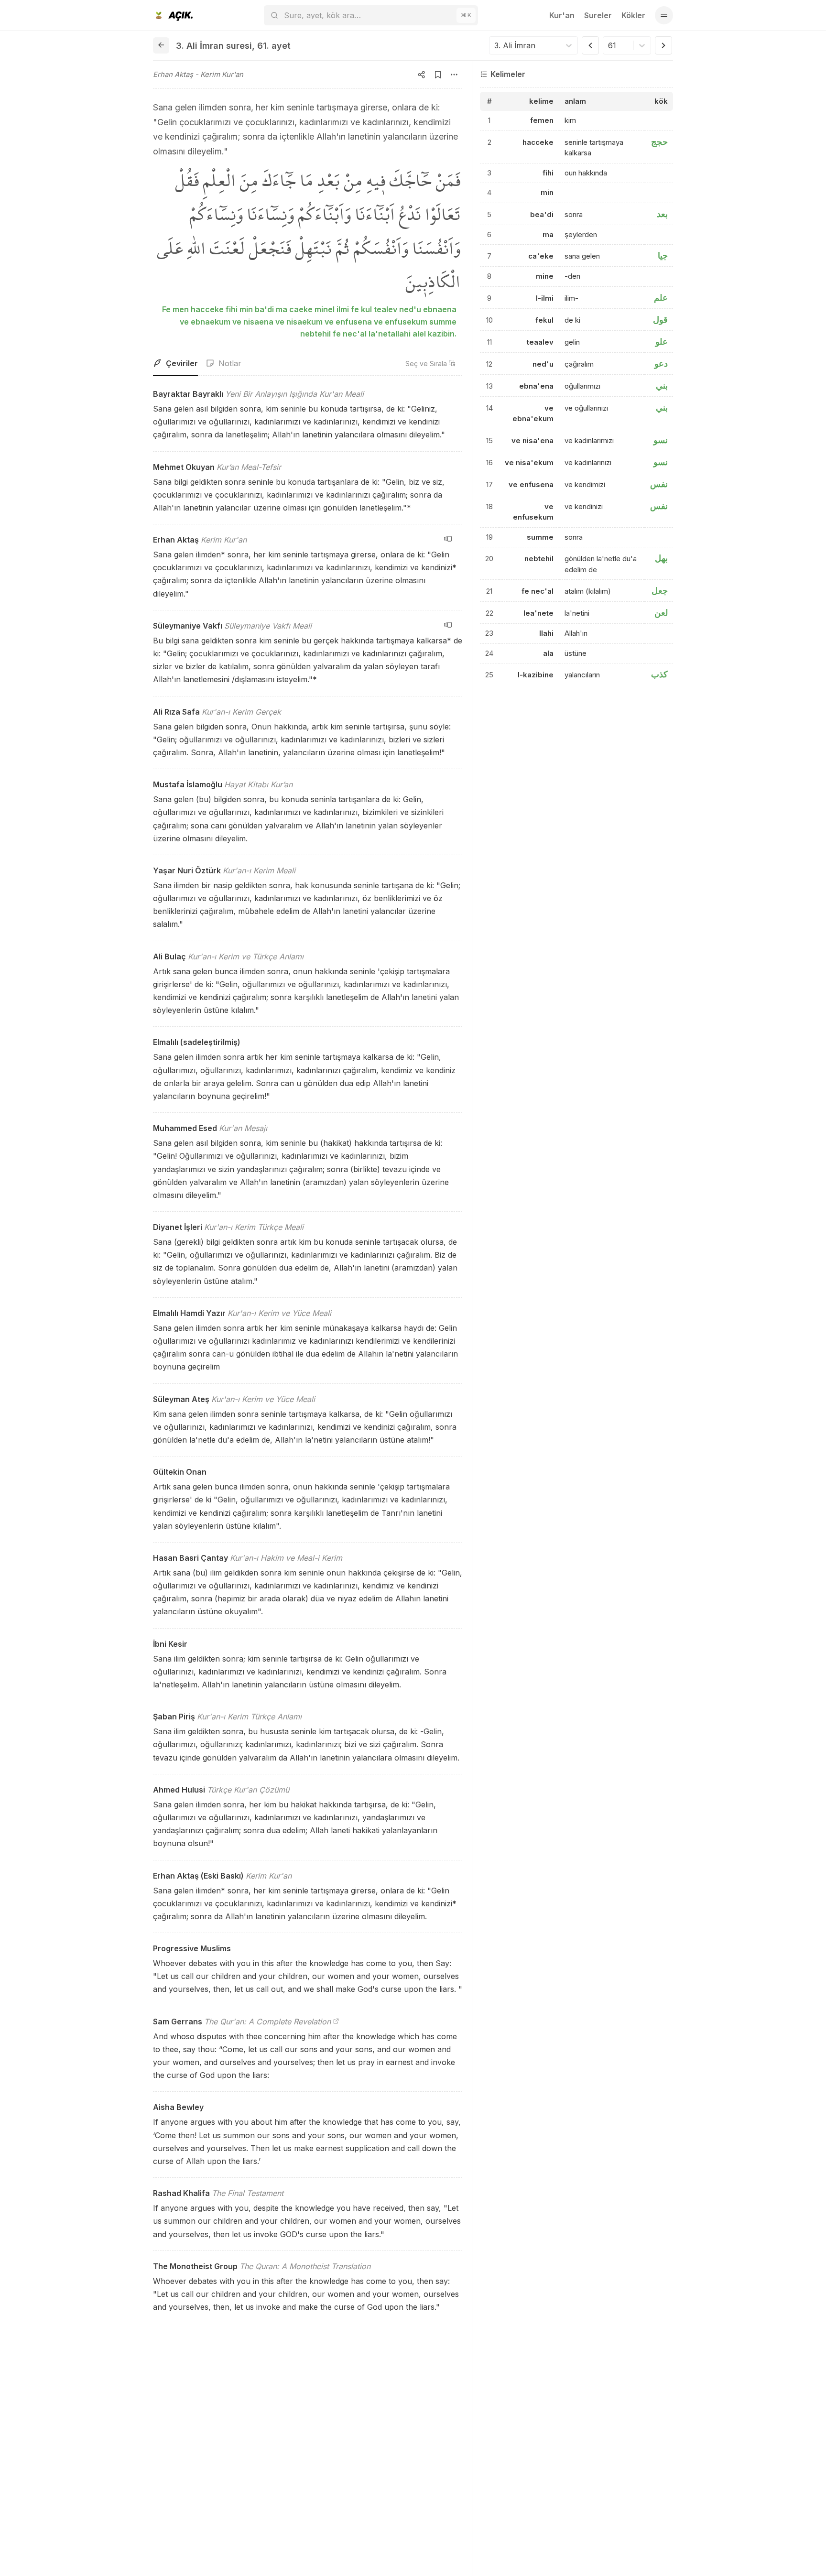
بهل (661, 559)
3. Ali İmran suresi (214, 46)
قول (660, 320)
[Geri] (161, 45)
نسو (661, 440)
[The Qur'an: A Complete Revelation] (336, 2022)
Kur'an (562, 15)
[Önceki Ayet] (590, 45)
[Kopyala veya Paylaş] (422, 75)
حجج (659, 142)
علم (661, 298)
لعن (661, 613)
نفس (659, 484)
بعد (662, 214)
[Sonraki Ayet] (663, 45)
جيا (663, 256)
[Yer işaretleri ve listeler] (438, 75)
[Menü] (664, 15)
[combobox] (495, 45)
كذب (659, 675)
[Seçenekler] (454, 75)
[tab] (175, 364)
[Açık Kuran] (173, 15)
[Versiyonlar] (448, 539)
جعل (660, 591)
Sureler (598, 15)
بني (662, 386)
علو (662, 342)
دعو (661, 364)
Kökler (633, 15)
